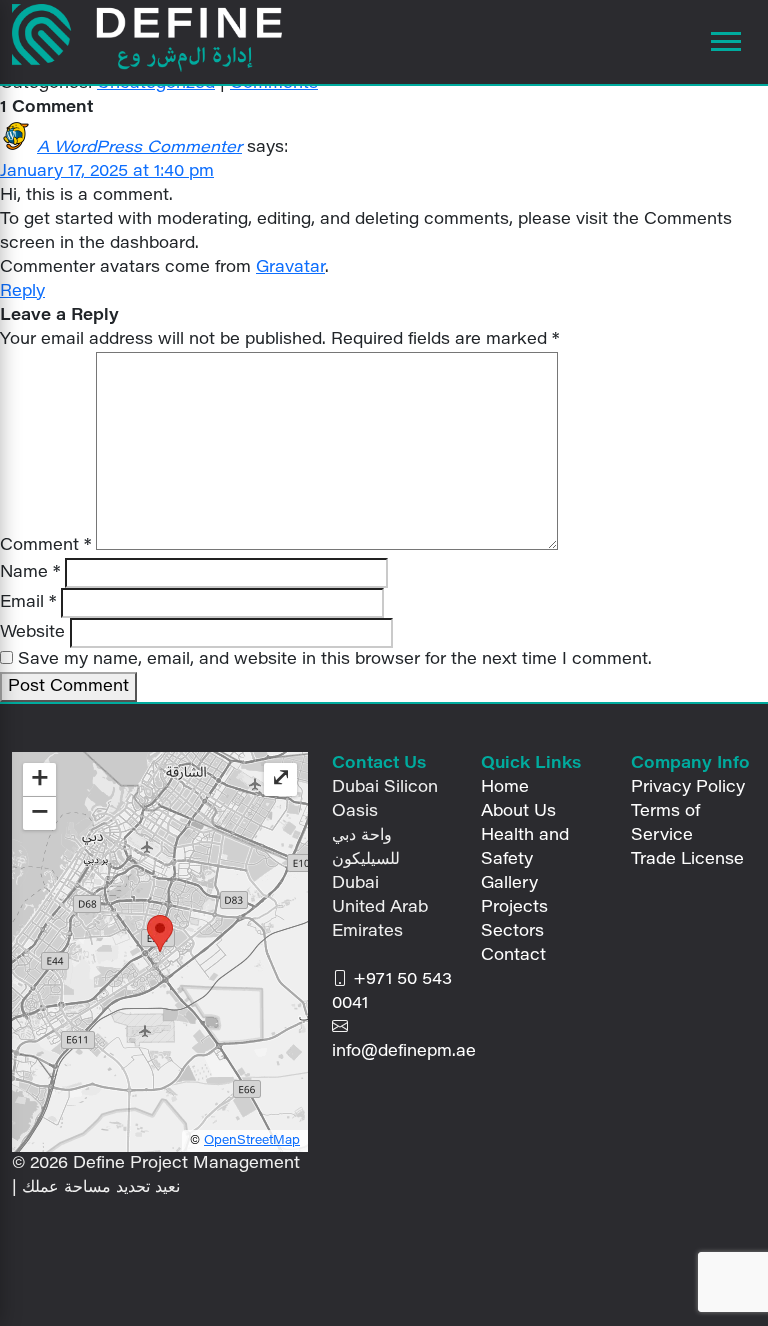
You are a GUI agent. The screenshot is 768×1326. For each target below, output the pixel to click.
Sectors (512, 932)
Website (32, 633)
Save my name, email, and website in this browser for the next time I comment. (335, 660)
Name (30, 573)
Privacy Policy (688, 788)
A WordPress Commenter (139, 148)
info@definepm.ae (404, 1052)
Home (505, 788)
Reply (22, 292)
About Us (518, 812)
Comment (45, 546)
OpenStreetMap (252, 1141)
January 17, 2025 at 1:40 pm (107, 172)
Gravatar (290, 268)
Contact (513, 956)
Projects (514, 908)
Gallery (509, 884)
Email (28, 603)
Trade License (687, 860)
